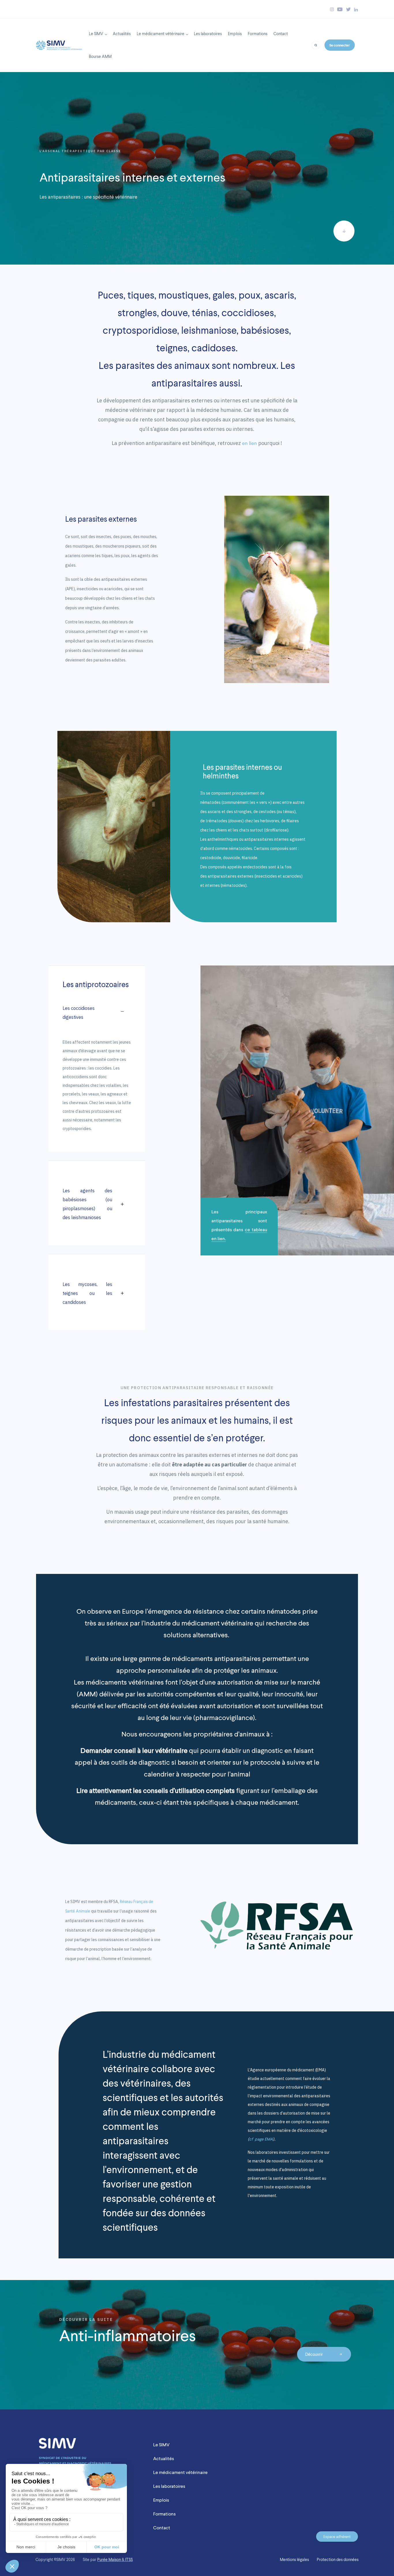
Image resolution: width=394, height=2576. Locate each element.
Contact (281, 34)
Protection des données (338, 2560)
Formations (258, 34)
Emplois (235, 34)
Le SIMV (96, 34)
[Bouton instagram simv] (332, 9)
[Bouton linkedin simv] (356, 9)
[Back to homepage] (59, 44)
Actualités (122, 34)
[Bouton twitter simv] (348, 9)
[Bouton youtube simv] (340, 9)
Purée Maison (109, 2560)
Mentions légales (294, 2560)
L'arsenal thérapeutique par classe (80, 151)
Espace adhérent (337, 2537)
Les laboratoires (208, 34)
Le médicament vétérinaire (161, 34)
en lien (249, 443)
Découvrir (314, 2354)
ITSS (129, 2560)
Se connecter (339, 45)
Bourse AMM (100, 56)
